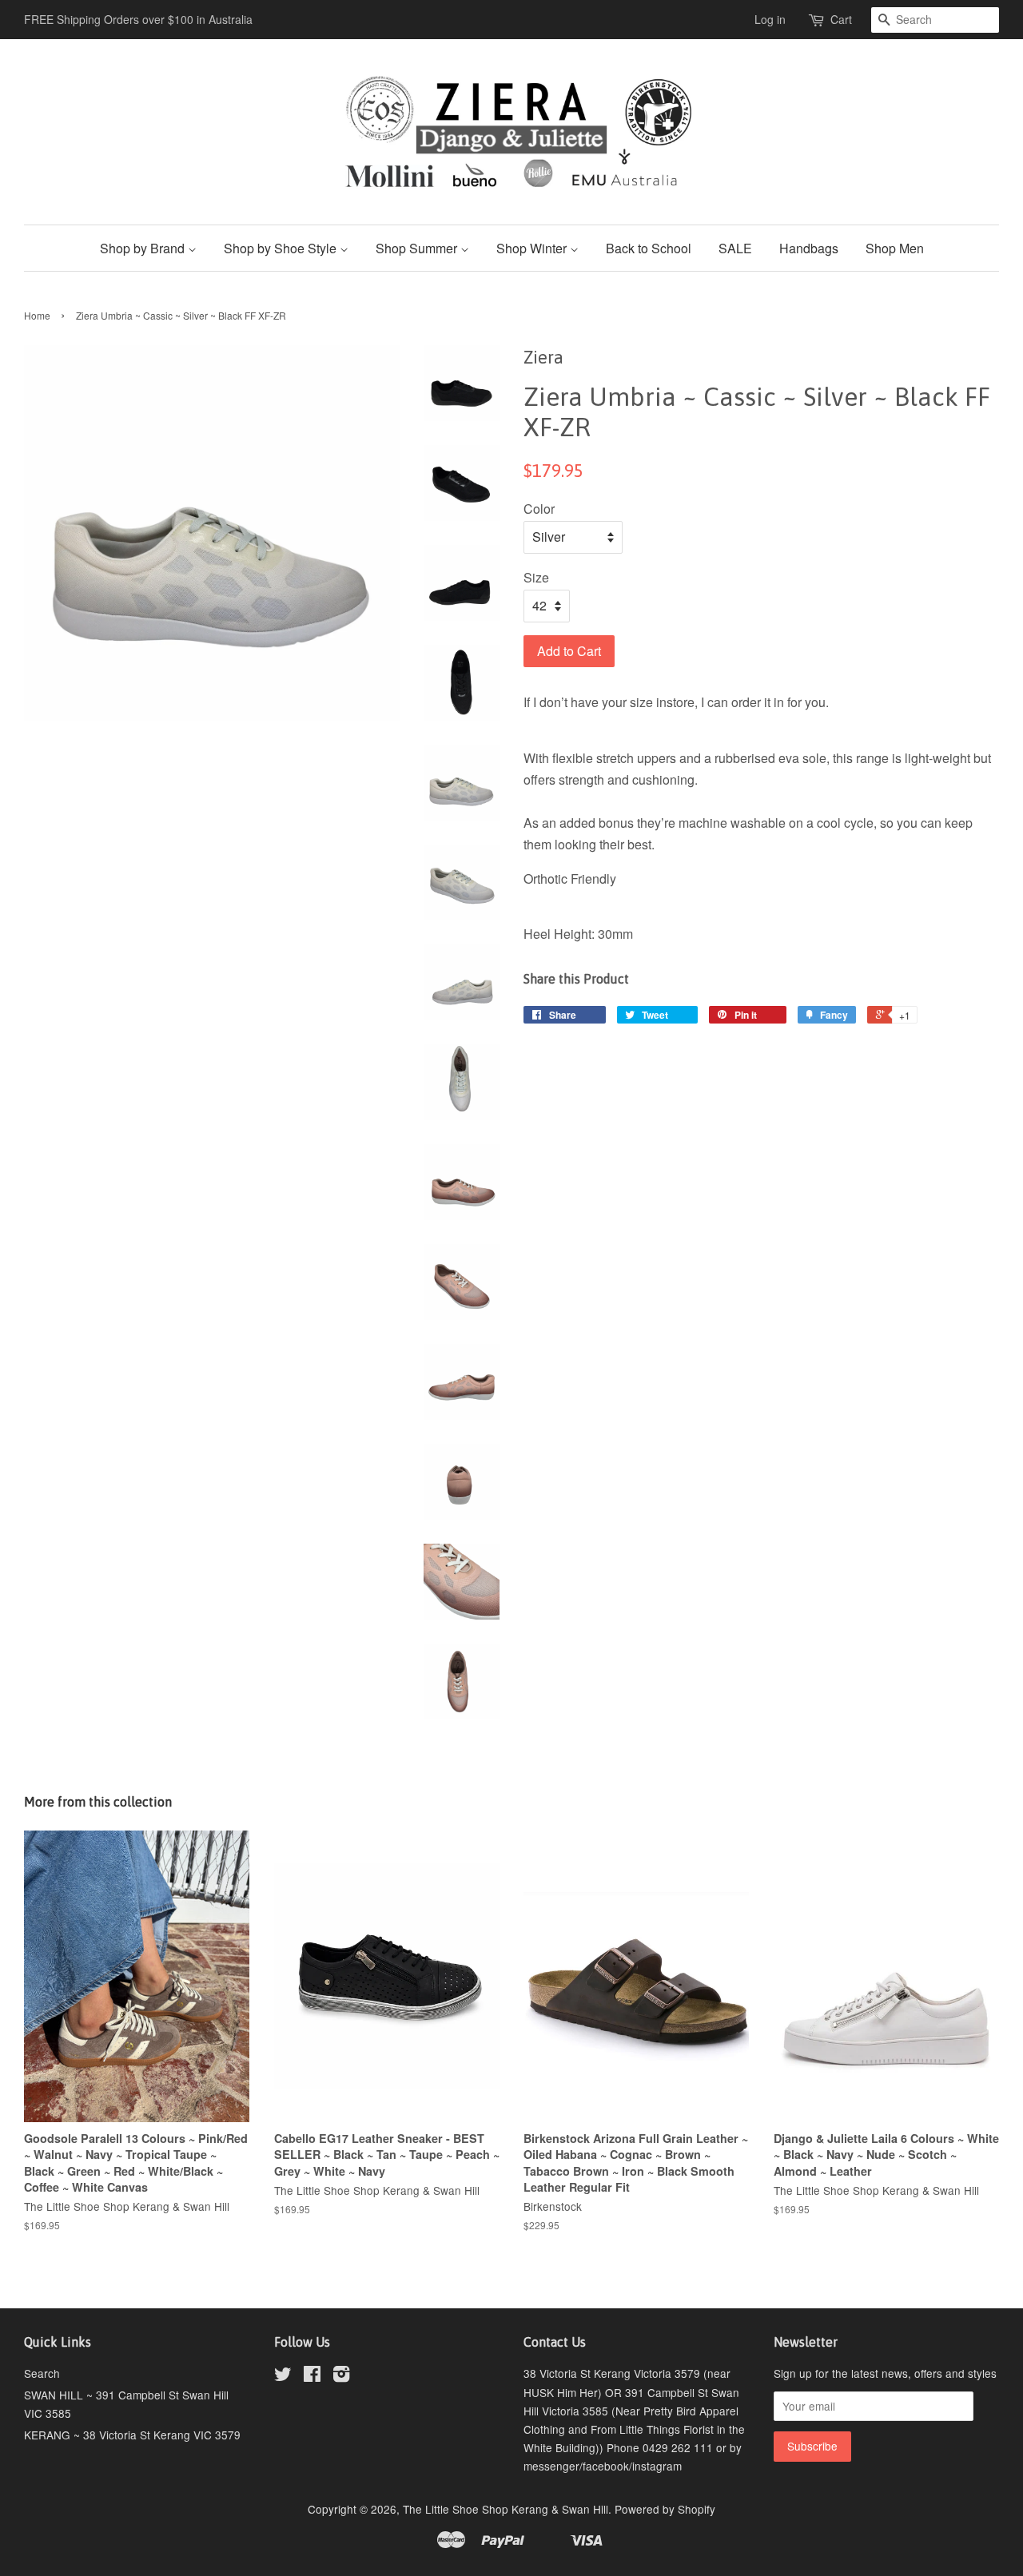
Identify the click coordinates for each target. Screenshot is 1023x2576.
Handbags (809, 248)
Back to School (649, 248)
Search (42, 2373)
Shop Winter (533, 248)
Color (539, 509)
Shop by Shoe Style (282, 248)
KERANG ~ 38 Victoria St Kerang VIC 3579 (132, 2435)
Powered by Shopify (665, 2509)
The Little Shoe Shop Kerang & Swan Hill (506, 2509)
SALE (735, 248)
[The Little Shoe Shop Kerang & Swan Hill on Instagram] (341, 2376)
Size (536, 577)
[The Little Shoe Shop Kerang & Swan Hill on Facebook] (312, 2376)
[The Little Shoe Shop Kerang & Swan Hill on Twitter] (283, 2376)
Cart (841, 19)
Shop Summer (418, 248)
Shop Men (895, 248)
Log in (770, 19)
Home (37, 315)
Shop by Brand (144, 248)
